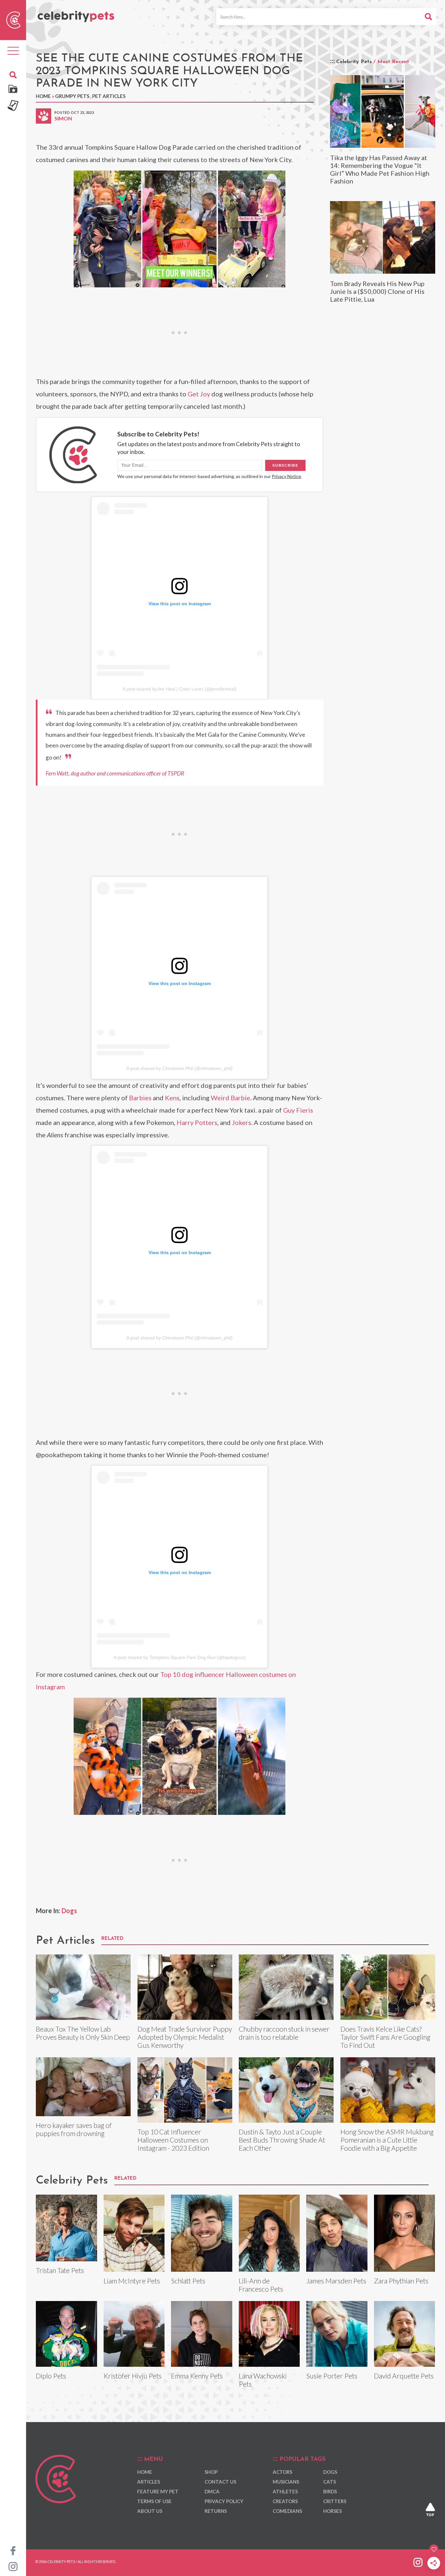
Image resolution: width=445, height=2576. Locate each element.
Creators (285, 2501)
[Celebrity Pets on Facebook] (13, 2550)
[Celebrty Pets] (76, 14)
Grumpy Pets (72, 96)
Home (43, 96)
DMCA (212, 2491)
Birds (330, 2491)
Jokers (242, 1122)
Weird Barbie (230, 1098)
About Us (150, 2511)
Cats (330, 2482)
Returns (216, 2511)
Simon (63, 118)
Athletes (285, 2491)
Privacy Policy (224, 2501)
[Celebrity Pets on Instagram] (13, 2566)
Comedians (287, 2511)
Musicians (286, 2482)
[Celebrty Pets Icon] (13, 19)
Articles (149, 2482)
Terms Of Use (154, 2501)
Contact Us (220, 2482)
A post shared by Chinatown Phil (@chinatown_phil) (179, 1068)
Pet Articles (109, 96)
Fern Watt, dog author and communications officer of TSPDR (115, 773)
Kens (172, 1098)
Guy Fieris (298, 1110)
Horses (332, 2511)
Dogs (69, 1911)
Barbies (140, 1098)
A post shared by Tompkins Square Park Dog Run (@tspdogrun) (180, 1657)
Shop (211, 2472)
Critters (335, 2501)
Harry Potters (197, 1122)
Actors (282, 2472)
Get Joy (199, 394)
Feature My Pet (158, 2491)
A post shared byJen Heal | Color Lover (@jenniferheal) (179, 689)
